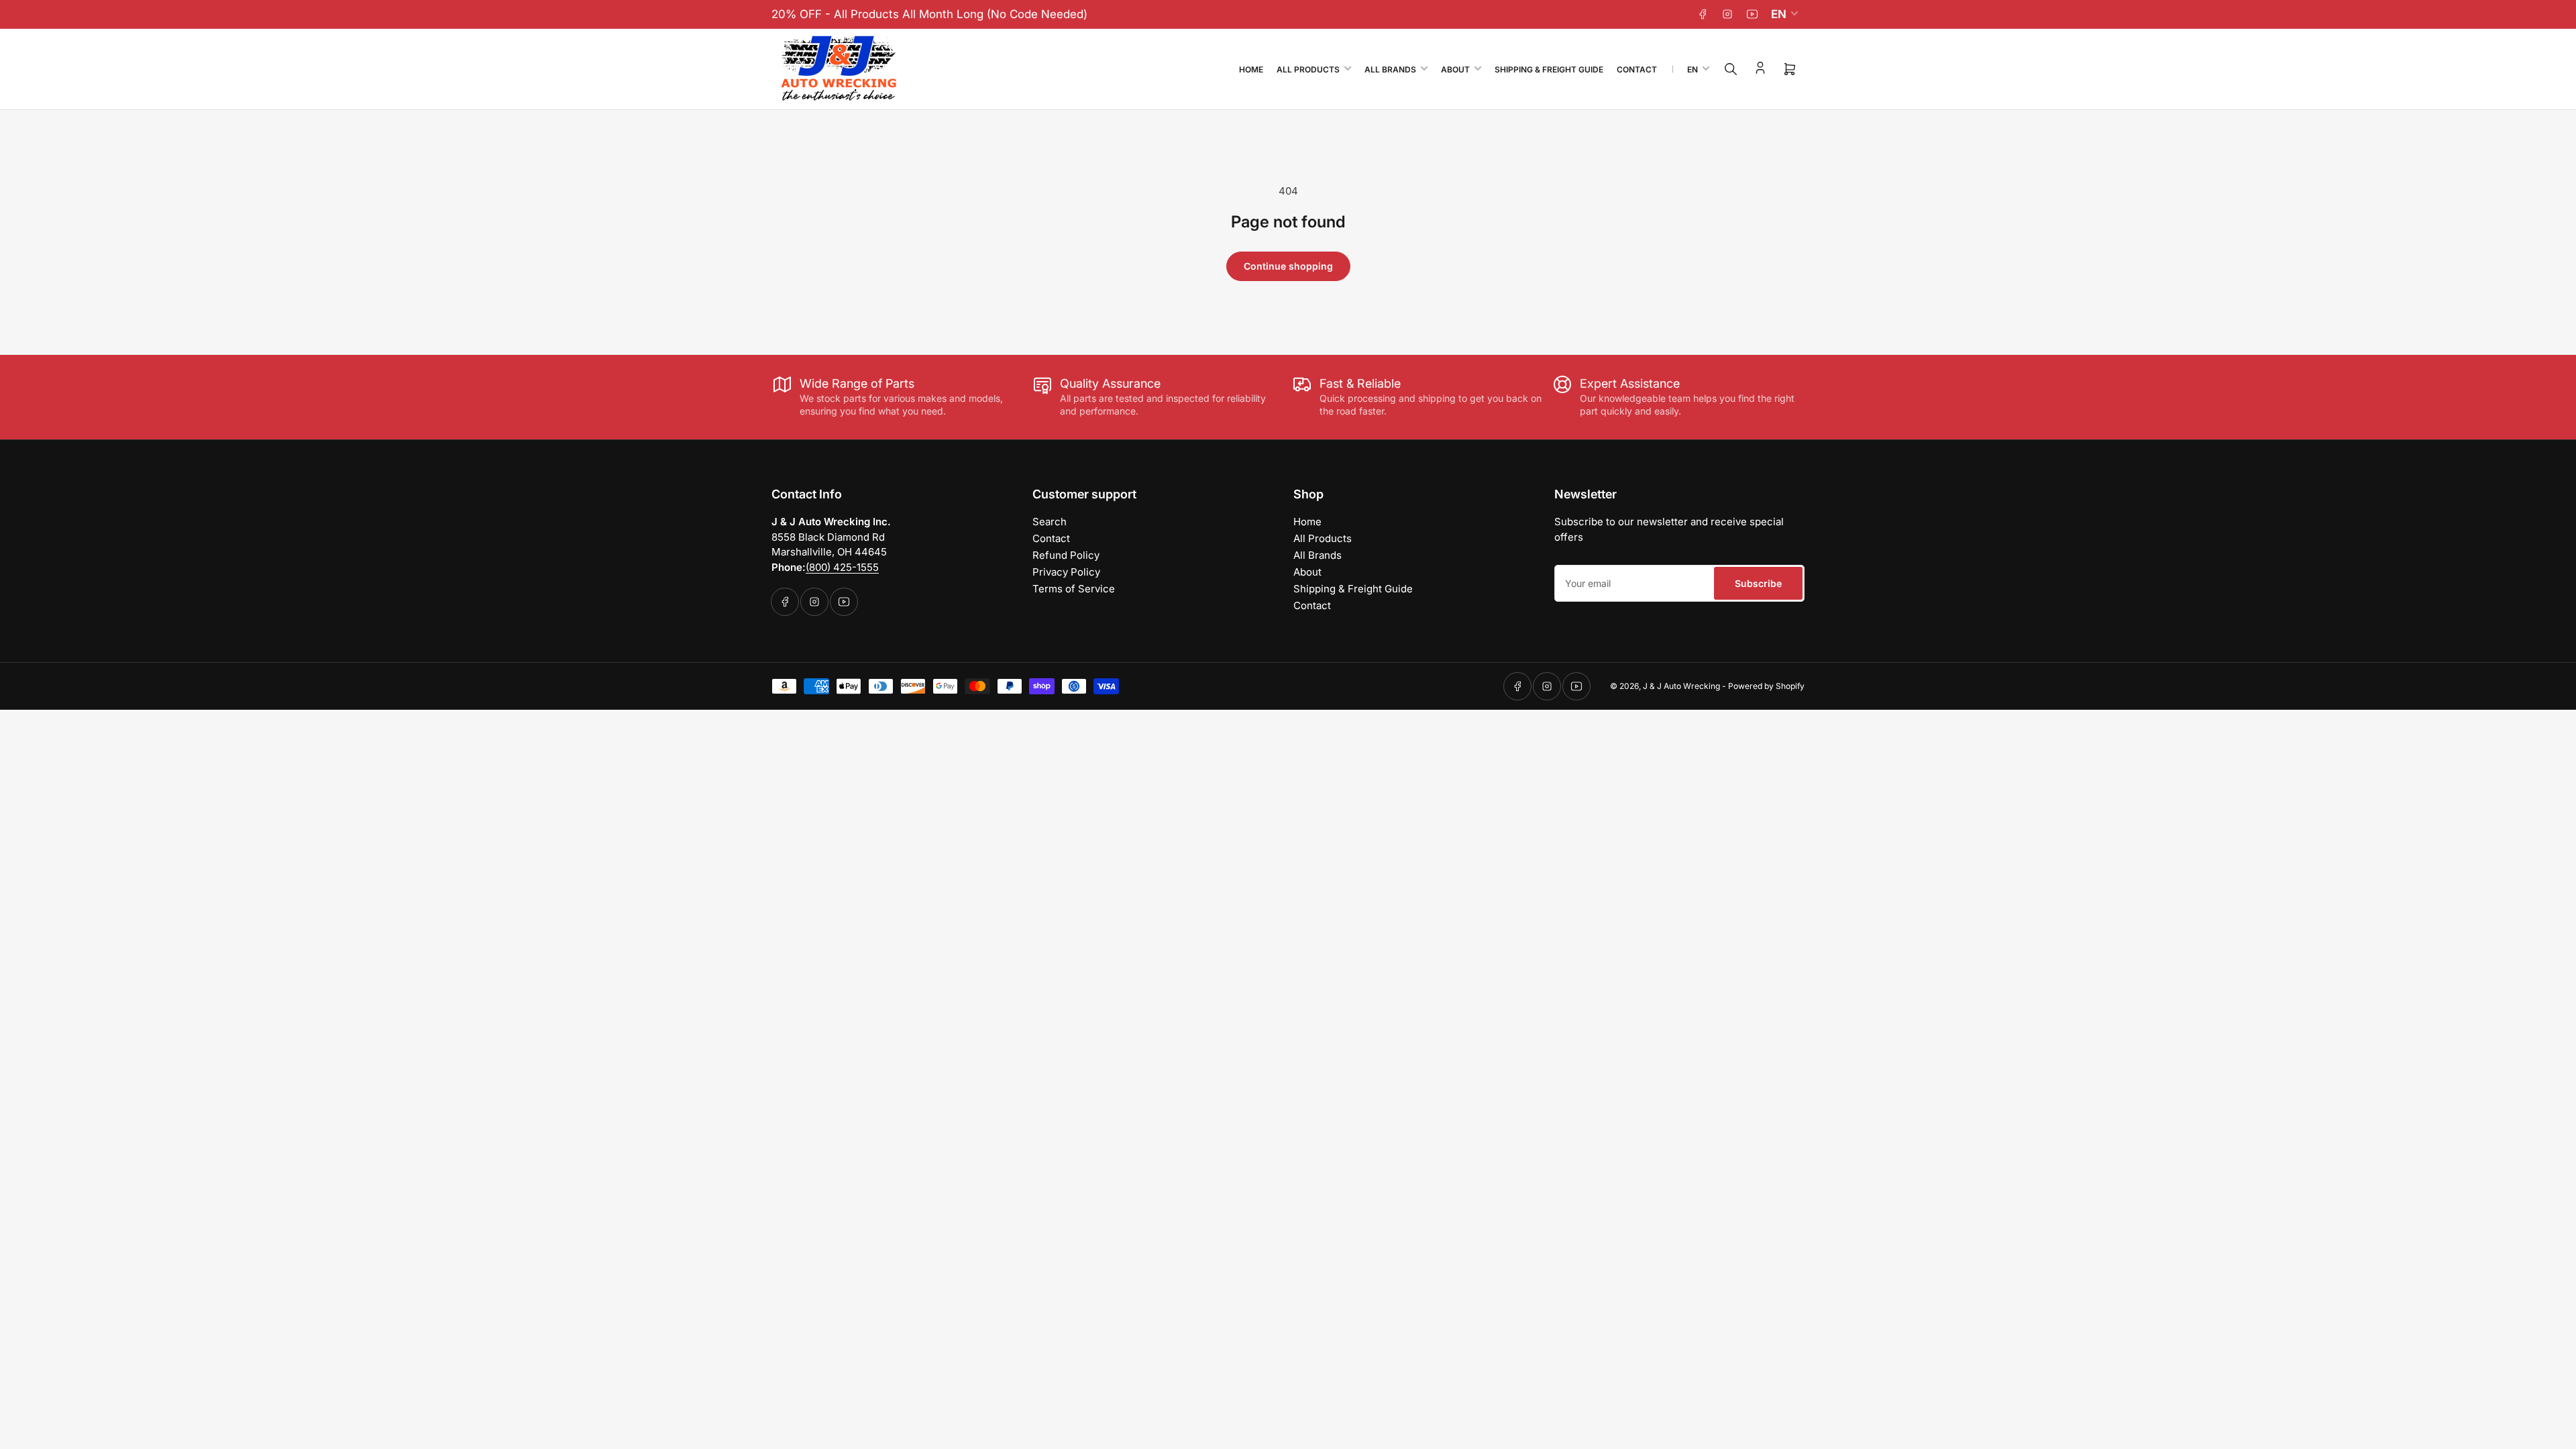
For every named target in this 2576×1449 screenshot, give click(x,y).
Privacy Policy (1066, 572)
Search (1050, 522)
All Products (1308, 69)
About (1455, 69)
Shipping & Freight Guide (1549, 69)
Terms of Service (1074, 589)
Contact (1637, 69)
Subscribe (1758, 583)
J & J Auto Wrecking (1681, 686)
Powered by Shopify (1766, 686)
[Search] (1731, 69)
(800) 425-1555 (842, 567)
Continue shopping (1288, 266)
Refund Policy (1066, 555)
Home (1251, 69)
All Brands (1390, 69)
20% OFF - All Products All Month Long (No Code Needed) (929, 14)
